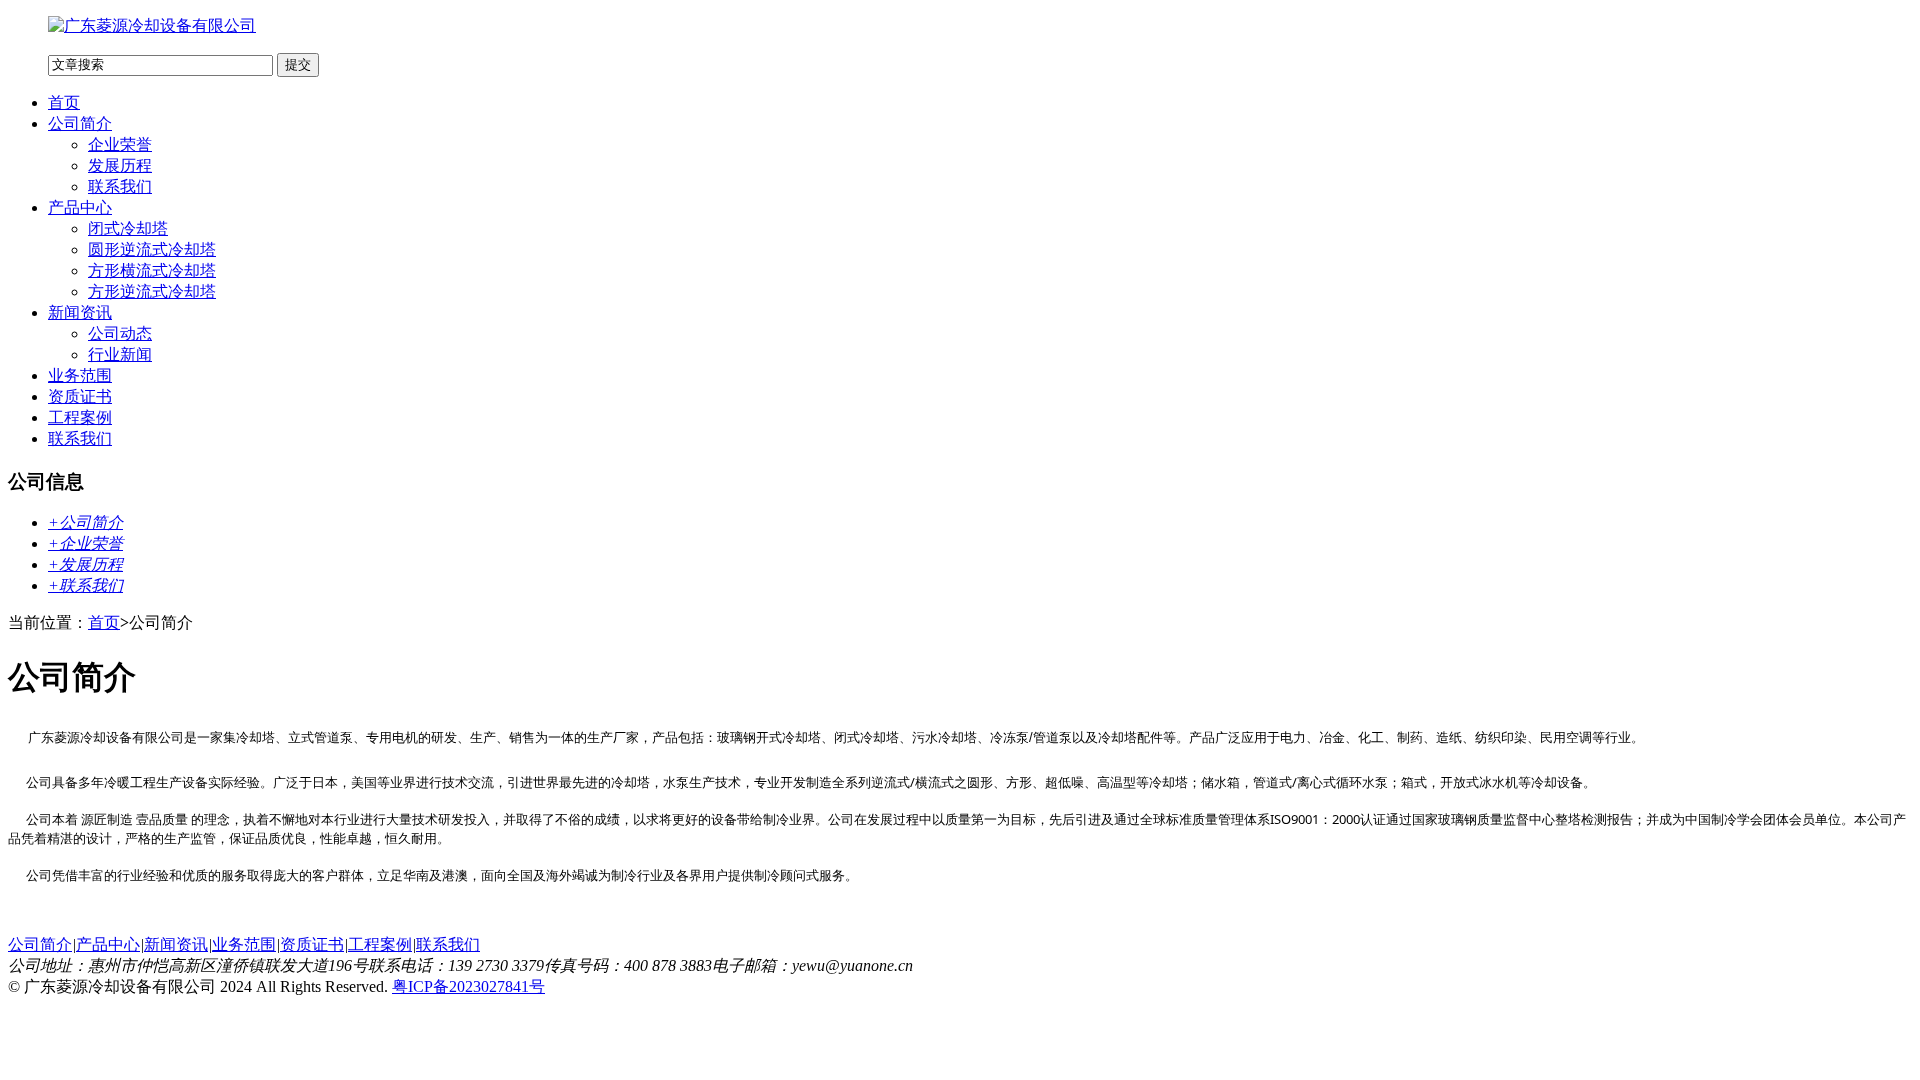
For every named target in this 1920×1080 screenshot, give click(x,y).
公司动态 (120, 333)
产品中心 (80, 207)
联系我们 (120, 186)
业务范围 (80, 375)
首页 (64, 102)
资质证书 (80, 396)
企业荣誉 (120, 144)
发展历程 (120, 165)
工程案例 (80, 417)
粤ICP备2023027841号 (468, 986)
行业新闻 (120, 354)
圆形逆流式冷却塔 (152, 249)
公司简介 (80, 123)
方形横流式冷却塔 (152, 270)
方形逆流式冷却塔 (152, 291)
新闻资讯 (80, 312)
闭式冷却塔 (128, 228)
